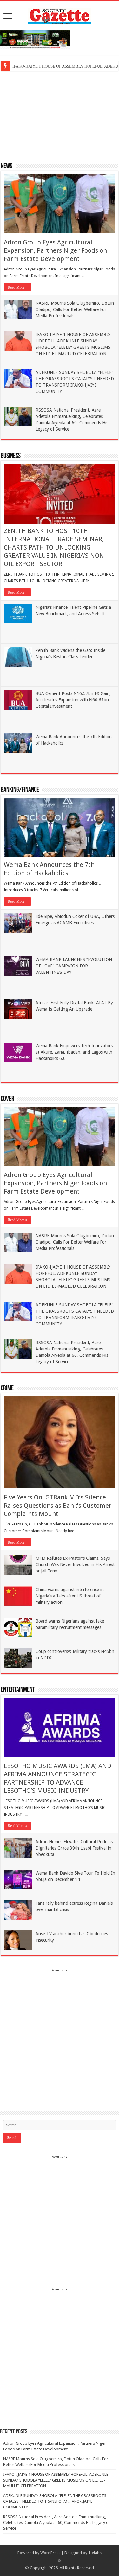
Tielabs (95, 2553)
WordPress (50, 2553)
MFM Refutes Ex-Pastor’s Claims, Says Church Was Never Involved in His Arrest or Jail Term (75, 1564)
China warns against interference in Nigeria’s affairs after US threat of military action (70, 1596)
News (7, 166)
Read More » (17, 287)
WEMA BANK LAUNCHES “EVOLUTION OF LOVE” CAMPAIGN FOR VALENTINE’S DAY (74, 966)
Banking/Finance (20, 790)
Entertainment (18, 1690)
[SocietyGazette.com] (60, 15)
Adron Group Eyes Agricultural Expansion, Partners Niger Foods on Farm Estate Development (55, 250)
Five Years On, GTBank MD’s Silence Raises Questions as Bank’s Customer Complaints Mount (58, 1506)
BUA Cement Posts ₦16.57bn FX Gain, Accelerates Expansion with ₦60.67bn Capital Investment (73, 700)
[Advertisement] (60, 116)
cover (7, 1099)
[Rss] (60, 2560)
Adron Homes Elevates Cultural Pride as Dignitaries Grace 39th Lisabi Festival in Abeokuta (74, 1848)
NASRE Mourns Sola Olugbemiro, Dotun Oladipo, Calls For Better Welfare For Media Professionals (75, 309)
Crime (7, 1389)
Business (11, 456)
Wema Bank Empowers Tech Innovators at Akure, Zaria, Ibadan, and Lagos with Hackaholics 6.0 (74, 1052)
